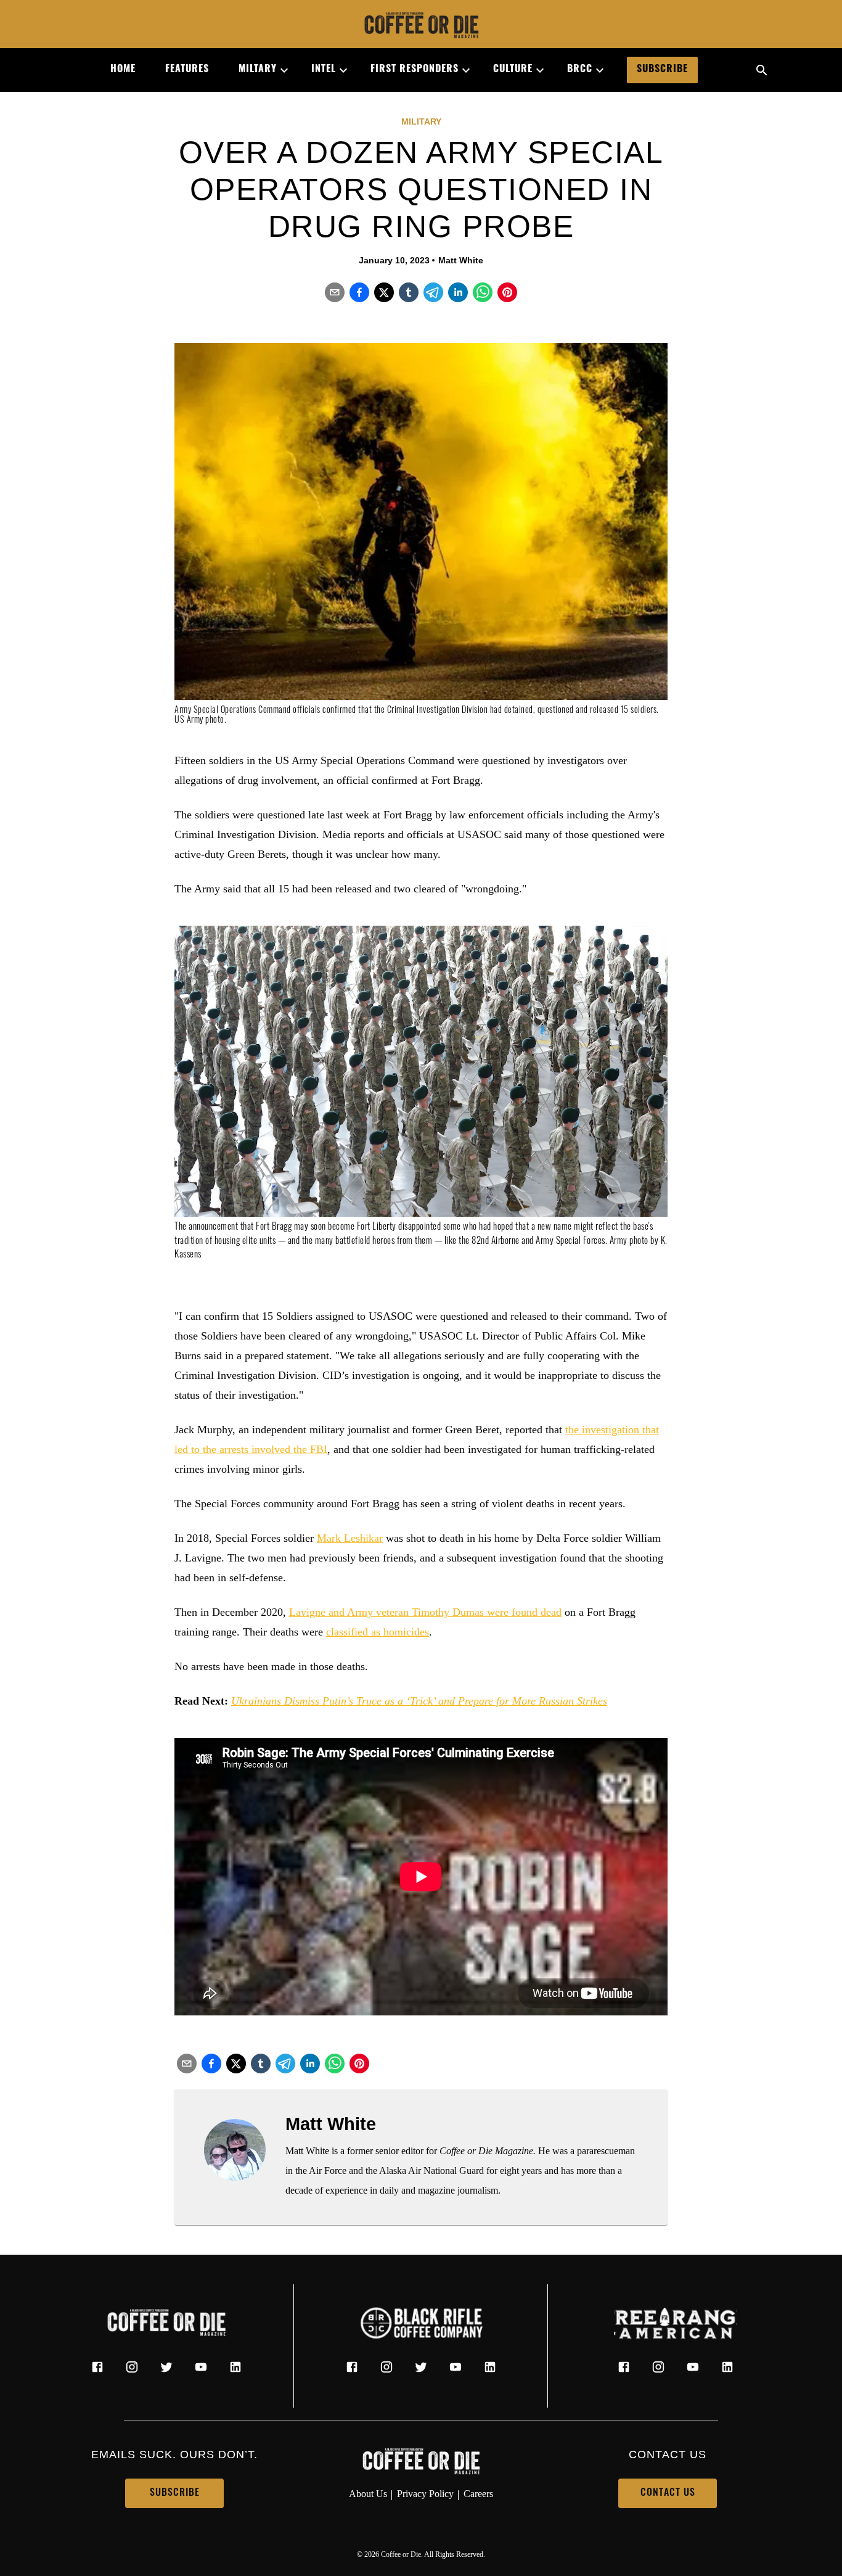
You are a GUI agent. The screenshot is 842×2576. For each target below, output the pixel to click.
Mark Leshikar (350, 1538)
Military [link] (421, 121)
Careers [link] (478, 2494)
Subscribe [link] (662, 70)
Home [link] (123, 70)
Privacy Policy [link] (425, 2494)
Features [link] (187, 70)
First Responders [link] (415, 70)
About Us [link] (368, 2494)
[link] (421, 27)
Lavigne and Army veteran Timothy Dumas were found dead (425, 1612)
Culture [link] (513, 70)
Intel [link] (324, 70)
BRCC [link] (580, 70)
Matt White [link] (461, 260)
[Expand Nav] (279, 70)
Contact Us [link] (668, 2493)
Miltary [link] (258, 70)
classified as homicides (378, 1632)
